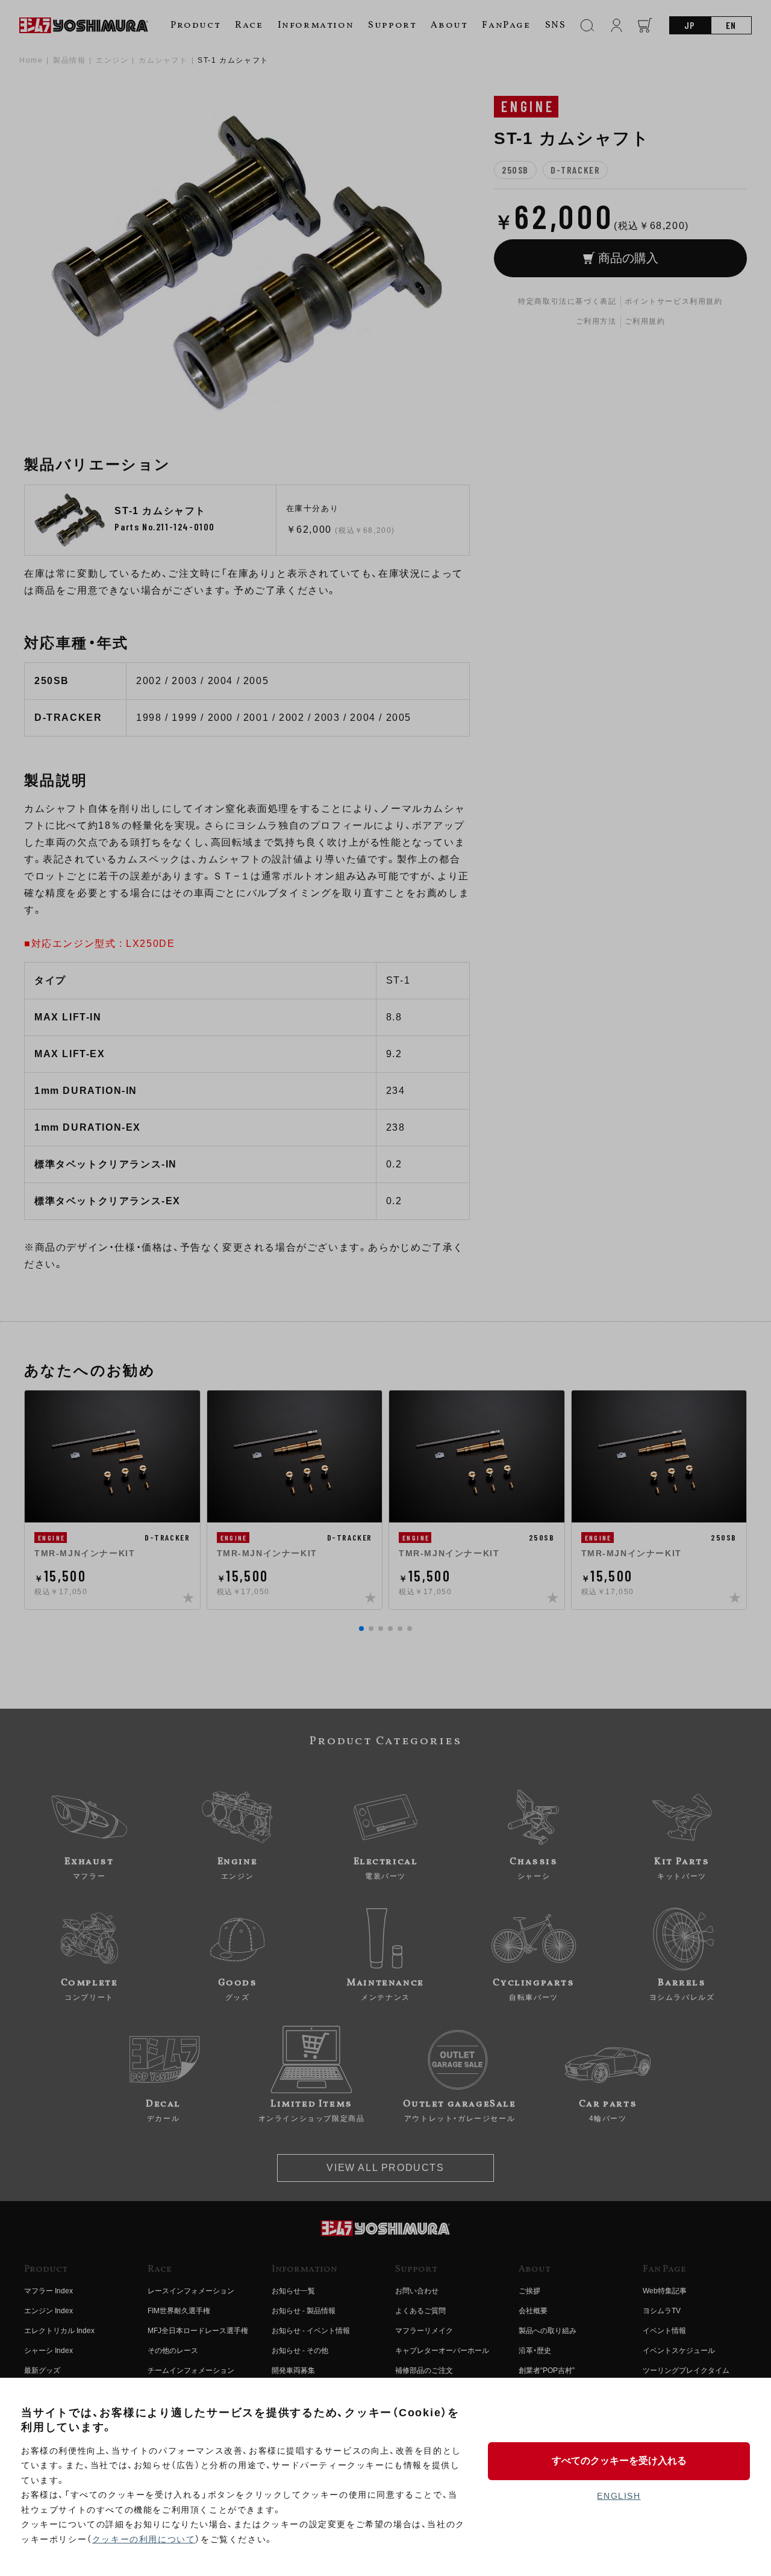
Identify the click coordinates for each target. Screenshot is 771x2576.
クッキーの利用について (144, 2539)
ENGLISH (619, 2496)
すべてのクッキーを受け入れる (619, 2461)
